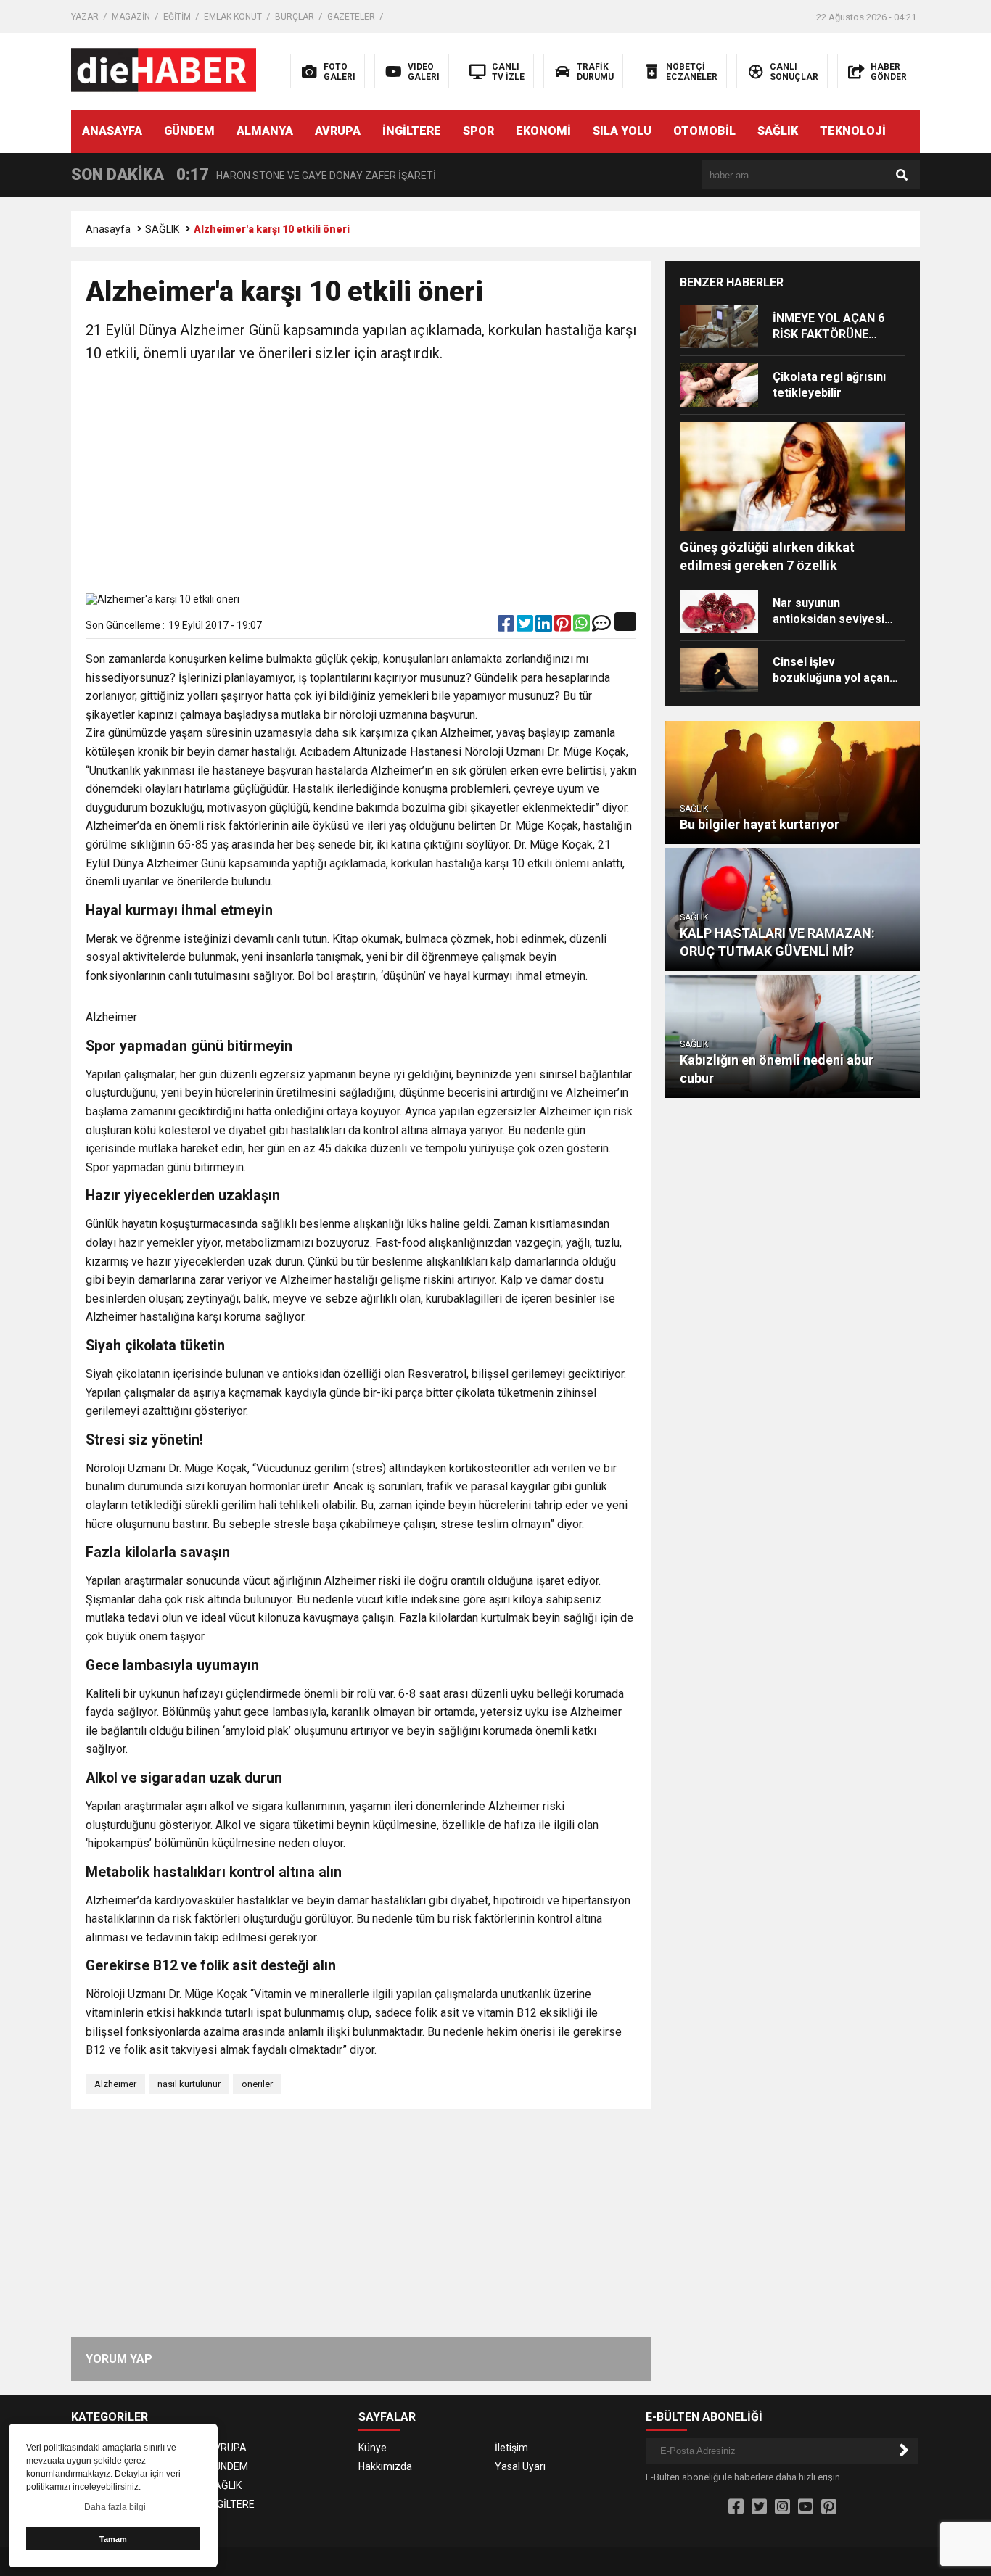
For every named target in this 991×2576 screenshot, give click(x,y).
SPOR (478, 131)
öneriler (257, 2084)
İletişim (511, 2448)
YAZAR (85, 17)
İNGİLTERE (412, 131)
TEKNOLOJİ (853, 131)
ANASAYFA (112, 131)
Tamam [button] (113, 2539)
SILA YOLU (622, 131)
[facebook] (507, 627)
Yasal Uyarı (520, 2466)
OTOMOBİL (704, 131)
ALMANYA (265, 131)
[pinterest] (564, 627)
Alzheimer (115, 2084)
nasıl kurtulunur (189, 2084)
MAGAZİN (131, 17)
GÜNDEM (189, 131)
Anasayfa (108, 229)
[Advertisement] (361, 481)
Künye (373, 2448)
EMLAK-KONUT (233, 17)
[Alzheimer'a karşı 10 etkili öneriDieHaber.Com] (164, 70)
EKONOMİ (543, 131)
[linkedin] (545, 627)
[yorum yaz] (601, 627)
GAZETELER (351, 17)
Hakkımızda (385, 2466)
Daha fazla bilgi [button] (115, 2507)
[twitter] (526, 627)
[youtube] (806, 2507)
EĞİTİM (177, 17)
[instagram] (782, 2507)
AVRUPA (338, 131)
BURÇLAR (295, 17)
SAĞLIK (778, 131)
